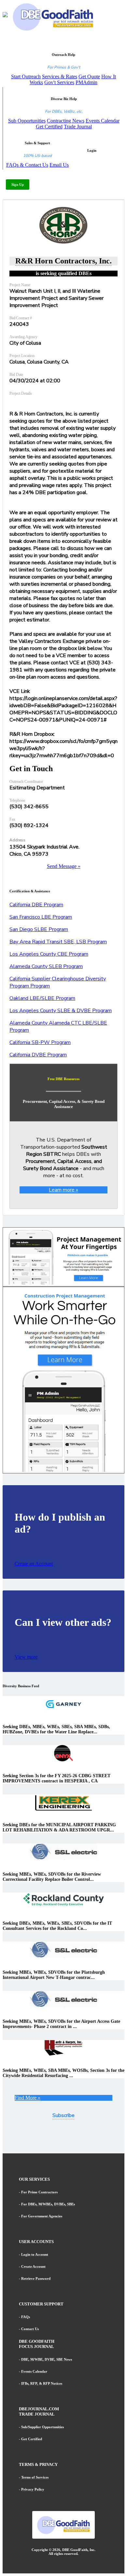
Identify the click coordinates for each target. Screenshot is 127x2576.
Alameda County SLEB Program (46, 966)
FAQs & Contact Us (27, 165)
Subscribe (63, 2115)
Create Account (33, 2266)
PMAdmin (86, 82)
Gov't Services (59, 82)
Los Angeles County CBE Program (49, 954)
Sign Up (18, 185)
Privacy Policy (33, 2489)
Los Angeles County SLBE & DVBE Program (61, 1011)
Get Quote (89, 77)
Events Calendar (103, 121)
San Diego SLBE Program (39, 929)
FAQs (26, 2317)
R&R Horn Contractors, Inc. (63, 261)
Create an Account (34, 1564)
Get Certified (49, 127)
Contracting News (66, 121)
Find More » (28, 2098)
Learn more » (63, 1190)
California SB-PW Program (40, 1042)
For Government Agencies (42, 2216)
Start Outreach (26, 77)
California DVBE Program (38, 1055)
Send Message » (64, 866)
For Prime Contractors (39, 2192)
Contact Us (30, 2329)
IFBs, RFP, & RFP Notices (42, 2383)
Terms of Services (35, 2477)
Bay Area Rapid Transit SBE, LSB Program (58, 942)
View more (26, 1657)
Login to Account (35, 2254)
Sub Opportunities (27, 121)
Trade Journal (78, 127)
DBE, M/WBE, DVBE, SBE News (47, 2359)
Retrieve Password (36, 2278)
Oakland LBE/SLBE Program (42, 998)
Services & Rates (60, 77)
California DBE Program (36, 905)
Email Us (59, 165)
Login (92, 150)
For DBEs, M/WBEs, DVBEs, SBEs (48, 2204)
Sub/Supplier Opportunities (42, 2427)
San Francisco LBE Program (41, 917)
